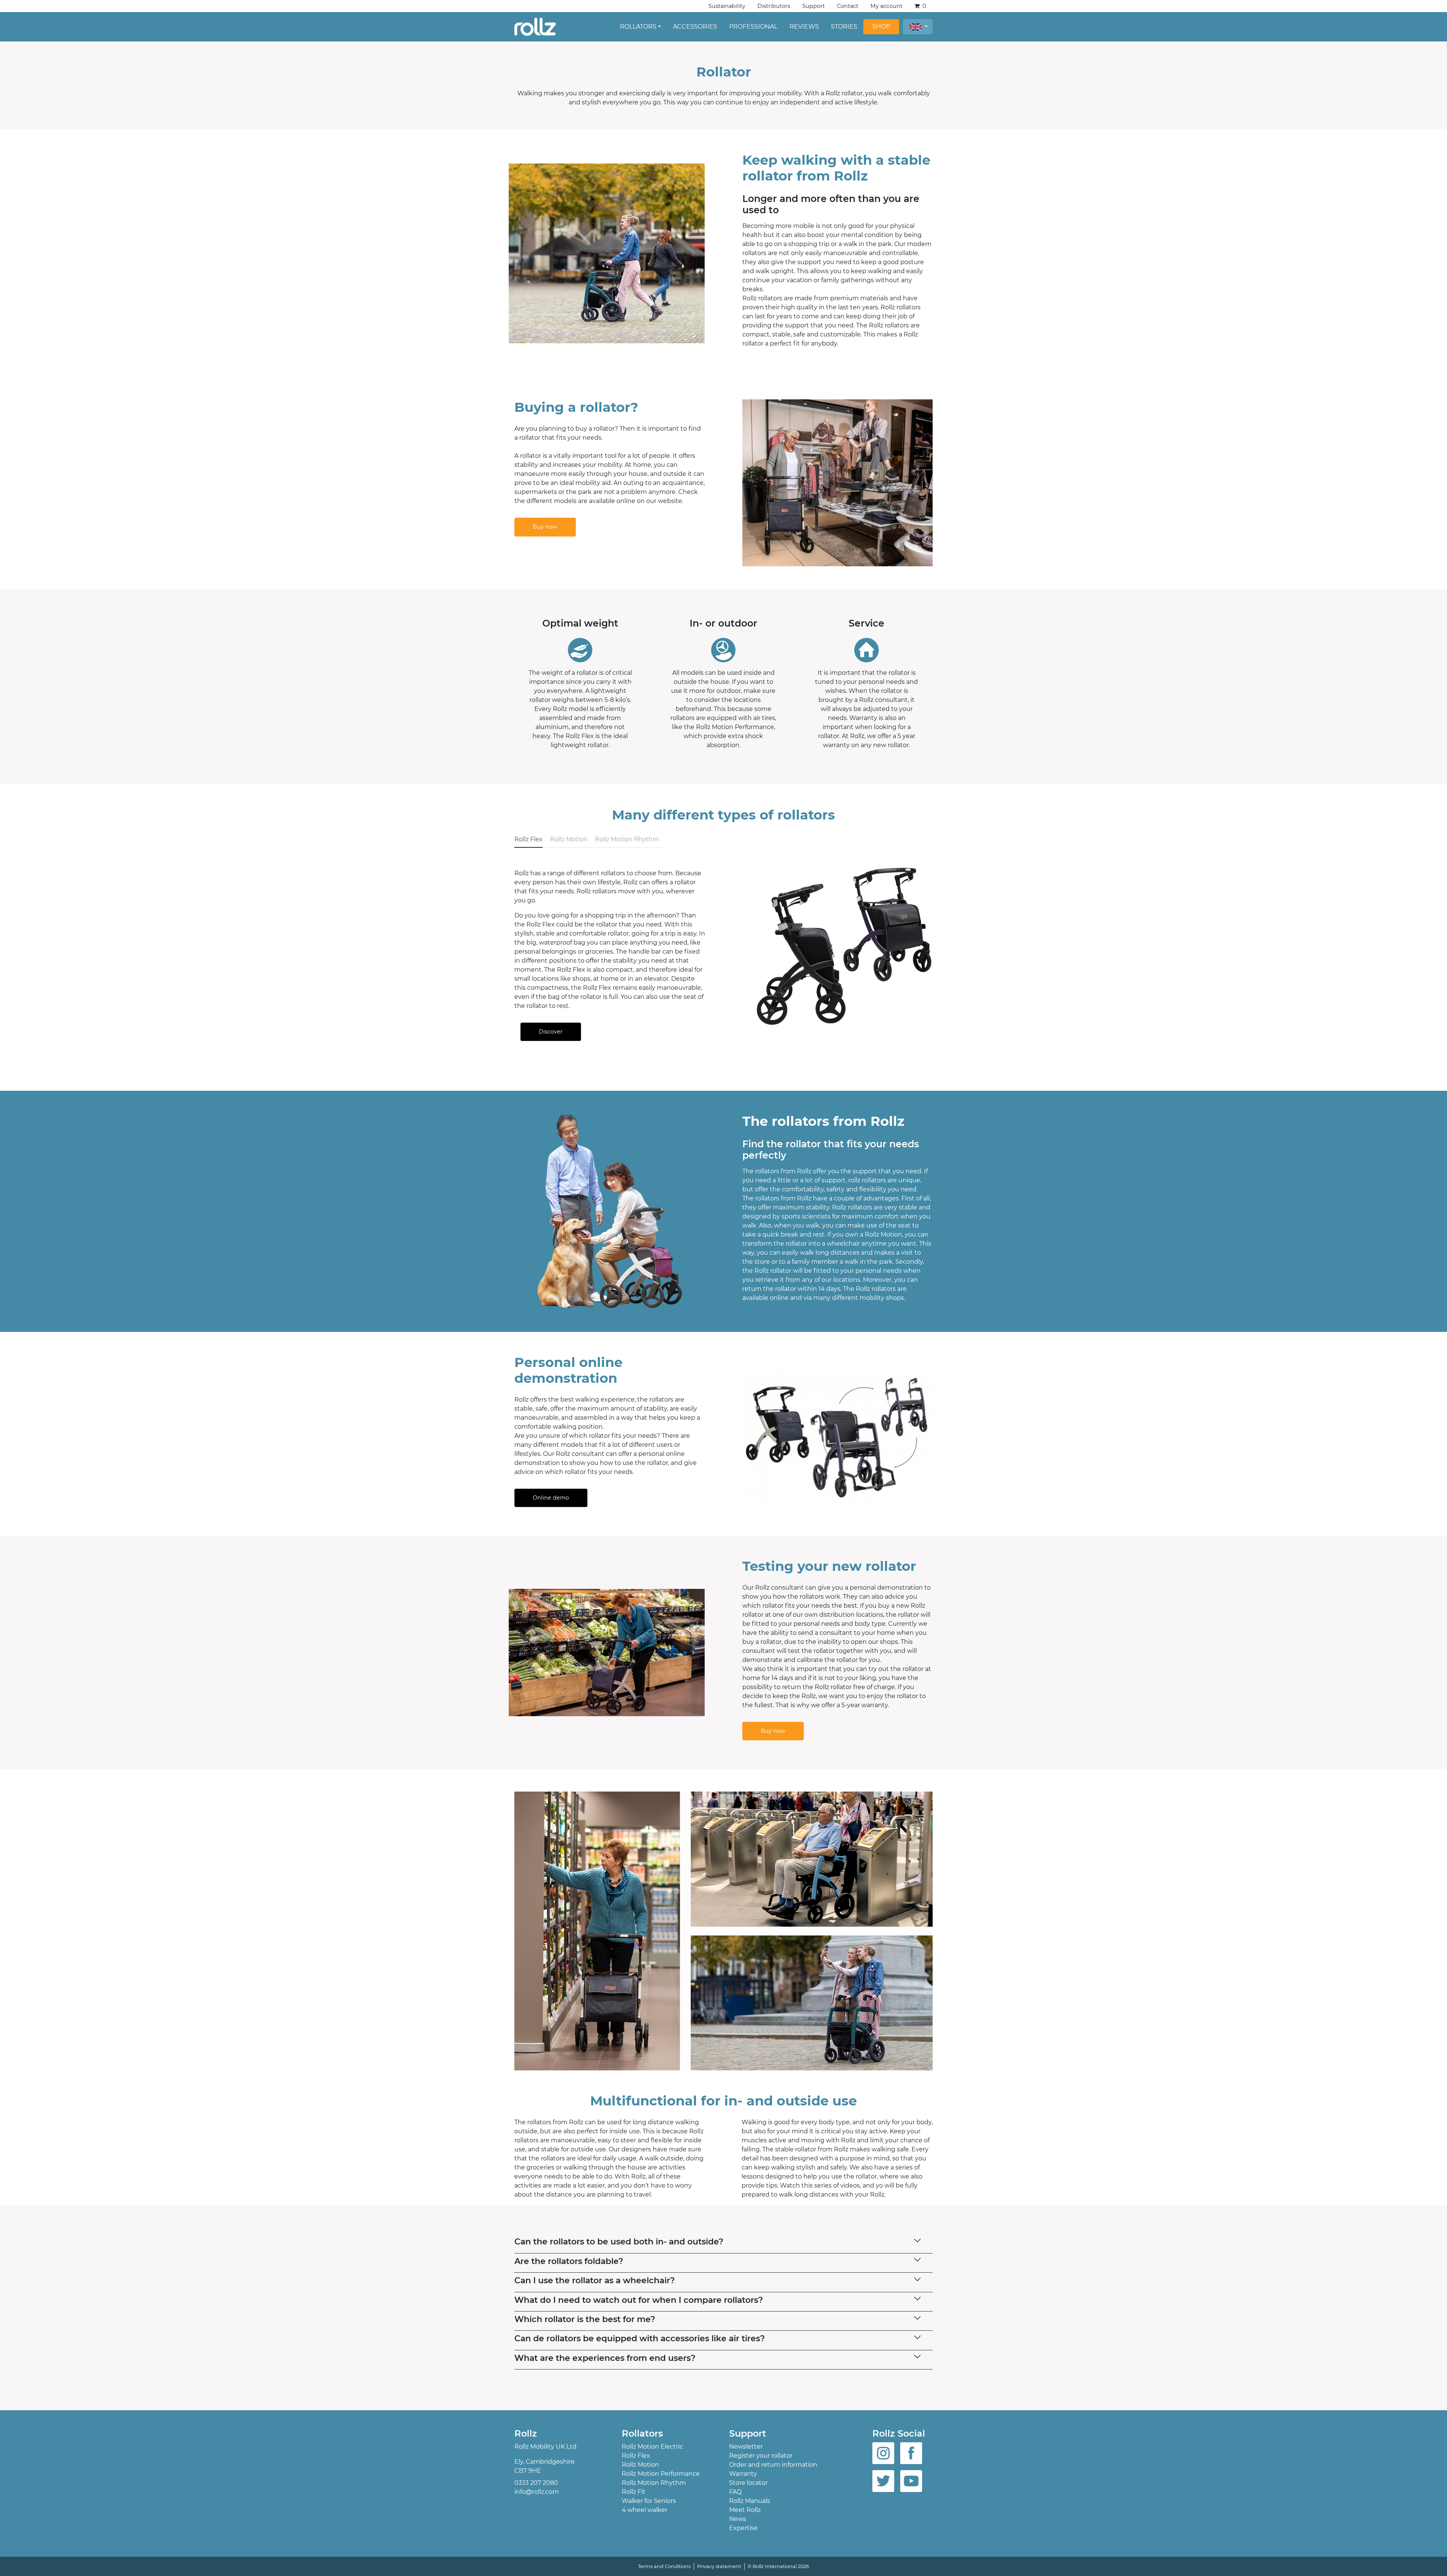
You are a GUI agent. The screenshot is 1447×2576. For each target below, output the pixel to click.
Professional (753, 27)
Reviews (804, 27)
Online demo (551, 1498)
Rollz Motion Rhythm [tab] (627, 839)
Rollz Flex (636, 2456)
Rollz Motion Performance (661, 2474)
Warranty (743, 2474)
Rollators (638, 27)
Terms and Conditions (664, 2566)
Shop (881, 27)
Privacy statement (719, 2566)
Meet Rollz (745, 2510)
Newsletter (746, 2447)
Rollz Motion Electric (652, 2447)
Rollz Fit (634, 2492)
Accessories (695, 27)
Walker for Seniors (649, 2501)
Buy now (545, 527)
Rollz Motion (640, 2465)
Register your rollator (761, 2456)
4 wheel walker (645, 2510)
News (738, 2519)
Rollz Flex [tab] (528, 839)
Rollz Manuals (750, 2501)
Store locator (748, 2483)
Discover (551, 1032)
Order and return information (773, 2465)
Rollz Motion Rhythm (654, 2483)
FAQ (735, 2492)
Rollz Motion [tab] (569, 839)
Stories (844, 27)
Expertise (743, 2528)
